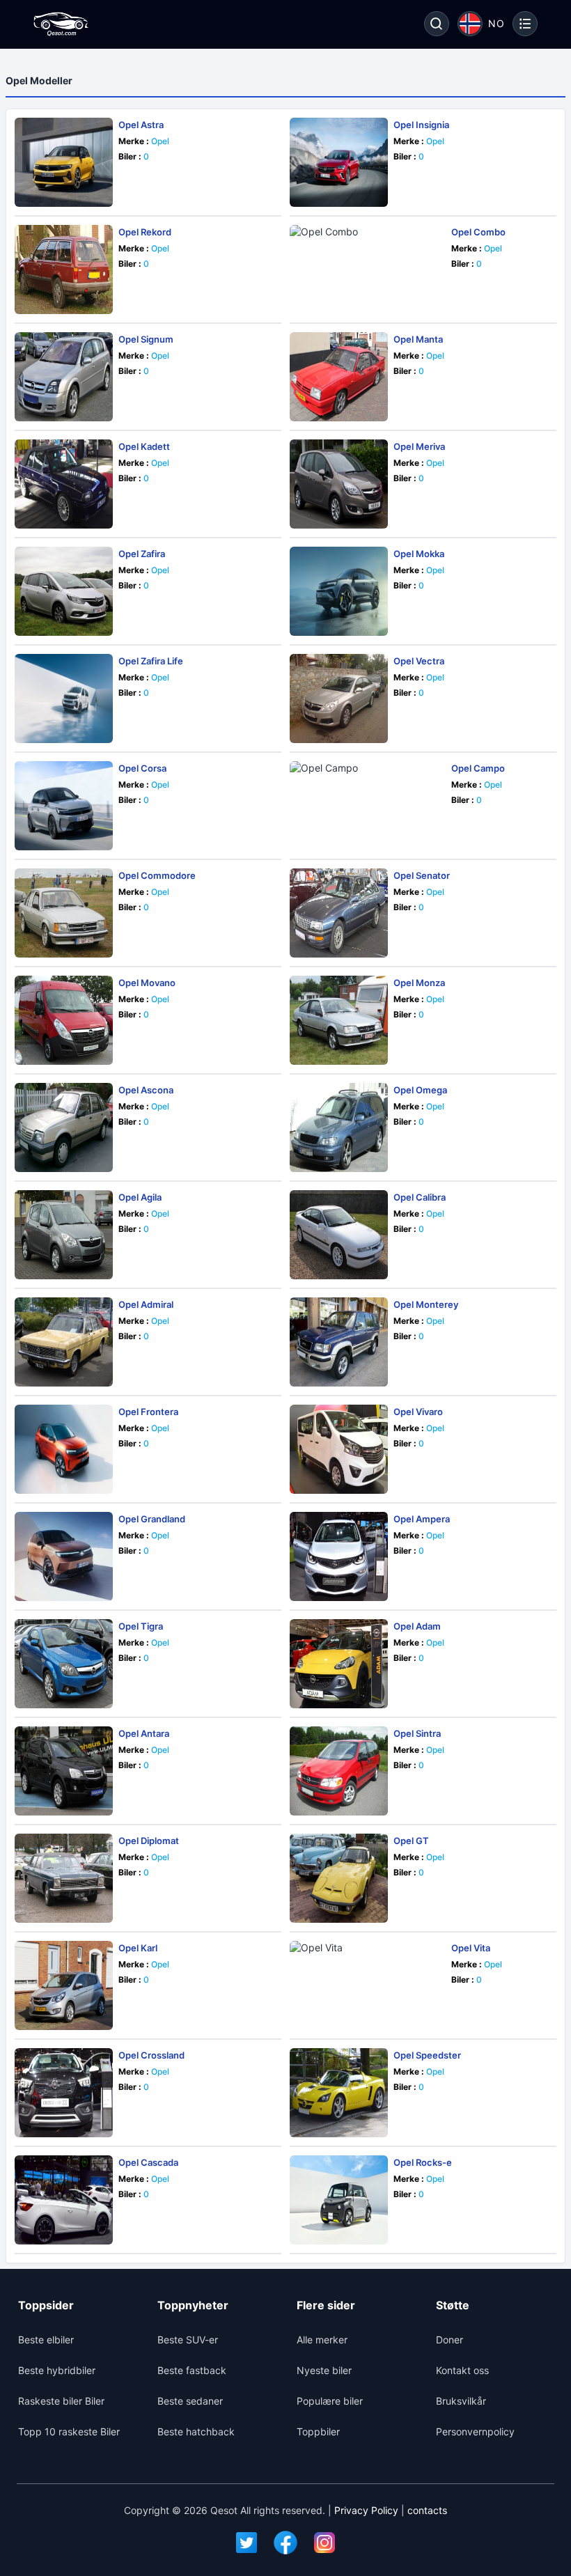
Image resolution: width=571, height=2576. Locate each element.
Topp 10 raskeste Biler (69, 2431)
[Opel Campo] (368, 806)
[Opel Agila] (64, 1235)
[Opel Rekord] (64, 270)
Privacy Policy (366, 2510)
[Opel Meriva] (339, 484)
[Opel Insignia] (339, 162)
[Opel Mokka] (339, 591)
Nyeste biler (324, 2370)
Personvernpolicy (475, 2431)
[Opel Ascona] (64, 1127)
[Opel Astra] (64, 162)
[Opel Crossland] (64, 2093)
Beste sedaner (190, 2401)
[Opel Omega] (339, 1127)
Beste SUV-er (188, 2340)
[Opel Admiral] (64, 1342)
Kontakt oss (462, 2370)
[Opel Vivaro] (339, 1449)
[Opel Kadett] (64, 484)
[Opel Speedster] (339, 2093)
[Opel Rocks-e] (339, 2200)
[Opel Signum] (64, 377)
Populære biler (330, 2401)
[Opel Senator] (339, 913)
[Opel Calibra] (339, 1235)
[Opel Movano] (64, 1020)
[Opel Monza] (339, 1020)
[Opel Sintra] (339, 1771)
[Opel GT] (339, 1878)
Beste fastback (192, 2370)
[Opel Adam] (339, 1664)
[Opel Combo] (368, 270)
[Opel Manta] (339, 377)
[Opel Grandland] (64, 1556)
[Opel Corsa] (64, 806)
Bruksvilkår (461, 2401)
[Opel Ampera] (339, 1556)
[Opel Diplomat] (64, 1878)
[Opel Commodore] (64, 913)
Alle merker (322, 2340)
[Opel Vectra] (339, 698)
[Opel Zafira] (64, 591)
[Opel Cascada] (64, 2200)
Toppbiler (318, 2431)
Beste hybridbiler (57, 2370)
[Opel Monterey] (339, 1342)
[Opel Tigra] (64, 1664)
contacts (427, 2510)
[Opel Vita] (368, 1985)
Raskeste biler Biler (61, 2401)
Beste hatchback (196, 2431)
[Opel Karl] (64, 1985)
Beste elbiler (46, 2340)
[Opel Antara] (64, 1771)
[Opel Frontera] (64, 1449)
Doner (449, 2340)
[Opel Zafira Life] (64, 698)
